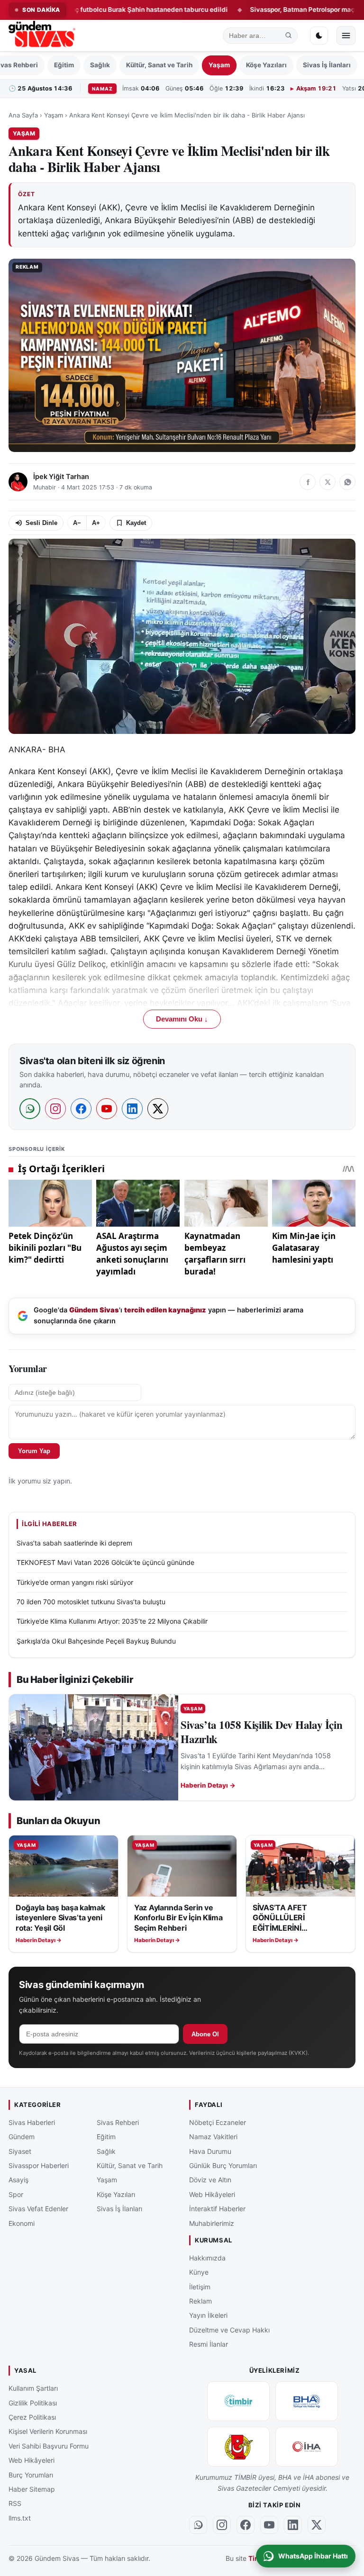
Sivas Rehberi (118, 2122)
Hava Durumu (210, 2151)
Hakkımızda (207, 2257)
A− (77, 523)
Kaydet (136, 523)
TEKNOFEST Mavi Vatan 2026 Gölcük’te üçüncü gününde (105, 1562)
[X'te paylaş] (328, 482)
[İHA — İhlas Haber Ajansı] (307, 2447)
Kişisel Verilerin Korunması (48, 2431)
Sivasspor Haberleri (39, 2165)
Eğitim (64, 65)
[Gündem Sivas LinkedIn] (293, 2524)
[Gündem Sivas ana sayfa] (43, 36)
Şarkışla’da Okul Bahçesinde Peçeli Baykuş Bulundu (96, 1641)
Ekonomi (22, 2223)
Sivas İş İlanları (327, 65)
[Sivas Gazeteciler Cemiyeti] (238, 2447)
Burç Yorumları (31, 2474)
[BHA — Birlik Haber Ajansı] (307, 2401)
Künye (199, 2272)
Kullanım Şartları (33, 2388)
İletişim (200, 2286)
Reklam (200, 2301)
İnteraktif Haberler (217, 2209)
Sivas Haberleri (32, 2122)
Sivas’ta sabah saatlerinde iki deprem (74, 1543)
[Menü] (346, 36)
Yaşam (219, 65)
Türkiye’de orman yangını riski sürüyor (75, 1582)
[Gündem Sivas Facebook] (246, 2524)
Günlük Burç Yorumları (223, 2165)
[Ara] (289, 36)
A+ (96, 523)
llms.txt (20, 2517)
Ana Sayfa (23, 115)
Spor (16, 2194)
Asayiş (18, 2180)
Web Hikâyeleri (212, 2194)
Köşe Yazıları (266, 65)
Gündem (22, 2137)
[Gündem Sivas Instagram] (222, 2524)
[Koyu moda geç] (319, 36)
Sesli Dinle (41, 523)
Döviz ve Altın (210, 2180)
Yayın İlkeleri (208, 2315)
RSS (15, 2503)
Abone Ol (205, 2034)
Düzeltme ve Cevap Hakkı (229, 2329)
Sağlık (100, 65)
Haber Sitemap (32, 2489)
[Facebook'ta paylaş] (308, 482)
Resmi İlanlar (209, 2344)
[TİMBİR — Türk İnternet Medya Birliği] (238, 2401)
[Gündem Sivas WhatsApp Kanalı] (198, 2524)
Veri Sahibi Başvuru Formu (49, 2445)
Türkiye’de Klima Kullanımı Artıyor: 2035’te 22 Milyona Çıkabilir (112, 1621)
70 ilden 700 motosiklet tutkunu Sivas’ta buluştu (91, 1602)
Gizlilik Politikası (33, 2402)
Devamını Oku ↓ (182, 1019)
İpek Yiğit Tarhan (61, 477)
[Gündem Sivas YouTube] (269, 2524)
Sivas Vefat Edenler (38, 2209)
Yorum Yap (34, 1451)
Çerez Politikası (32, 2417)
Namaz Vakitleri (213, 2137)
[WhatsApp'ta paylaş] (347, 482)
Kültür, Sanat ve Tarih (159, 65)
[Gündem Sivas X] (317, 2524)
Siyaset (20, 2151)
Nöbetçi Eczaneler (218, 2122)
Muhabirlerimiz (212, 2223)
